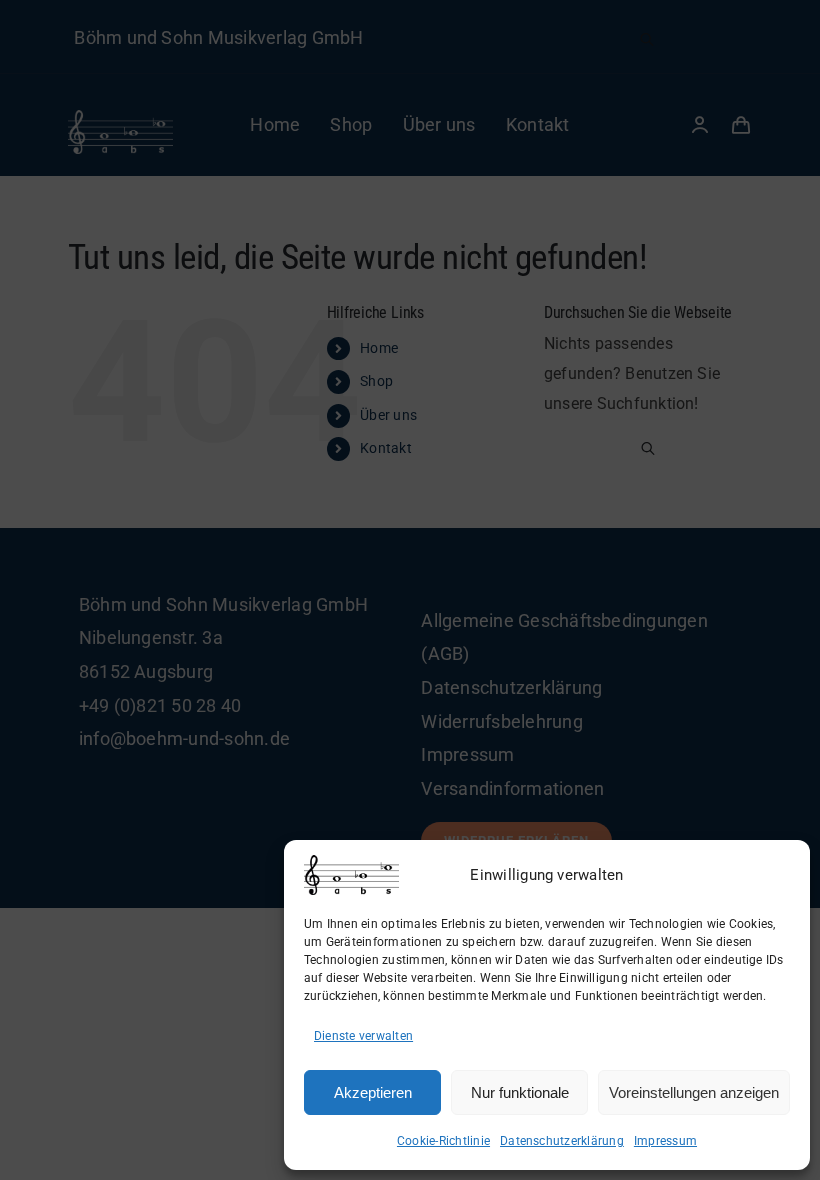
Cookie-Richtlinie (443, 1141)
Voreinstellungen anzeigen (694, 1092)
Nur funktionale (520, 1092)
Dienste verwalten (363, 1036)
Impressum (665, 1141)
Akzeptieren (373, 1092)
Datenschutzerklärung (562, 1141)
